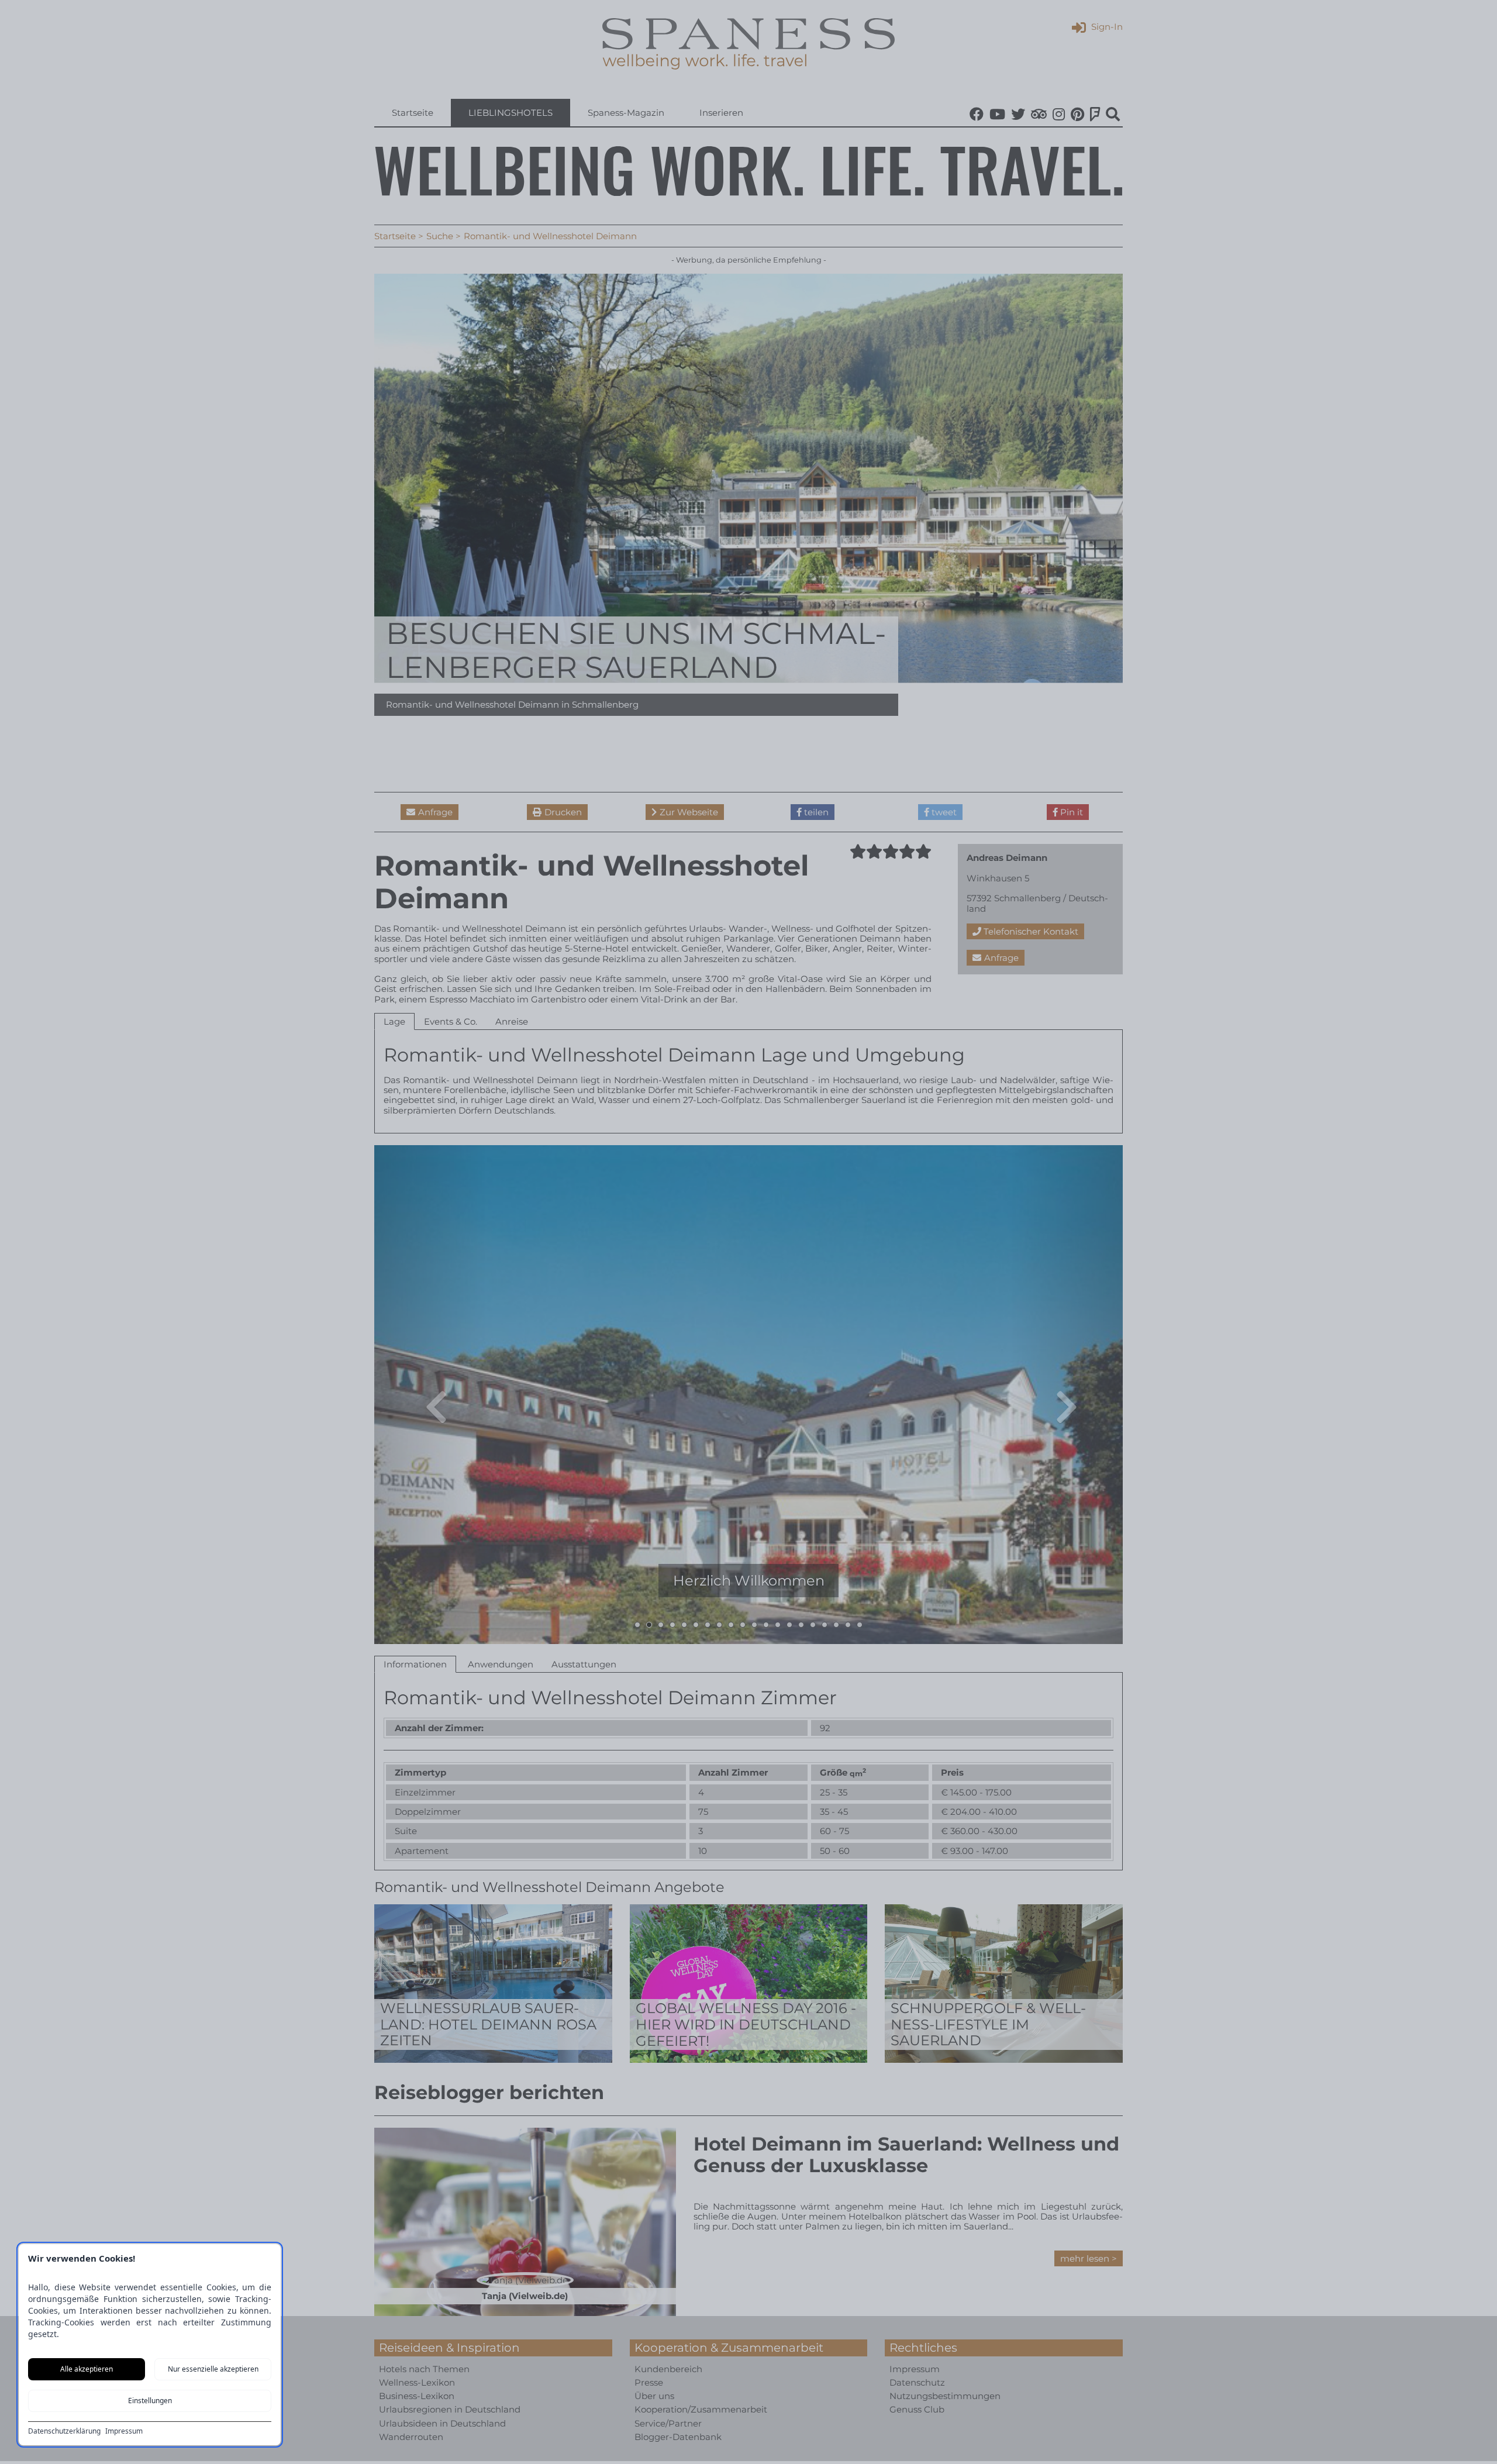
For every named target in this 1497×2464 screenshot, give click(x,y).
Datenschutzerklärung (64, 2431)
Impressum (124, 2431)
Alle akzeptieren (87, 2369)
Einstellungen (150, 2401)
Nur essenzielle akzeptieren (213, 2369)
